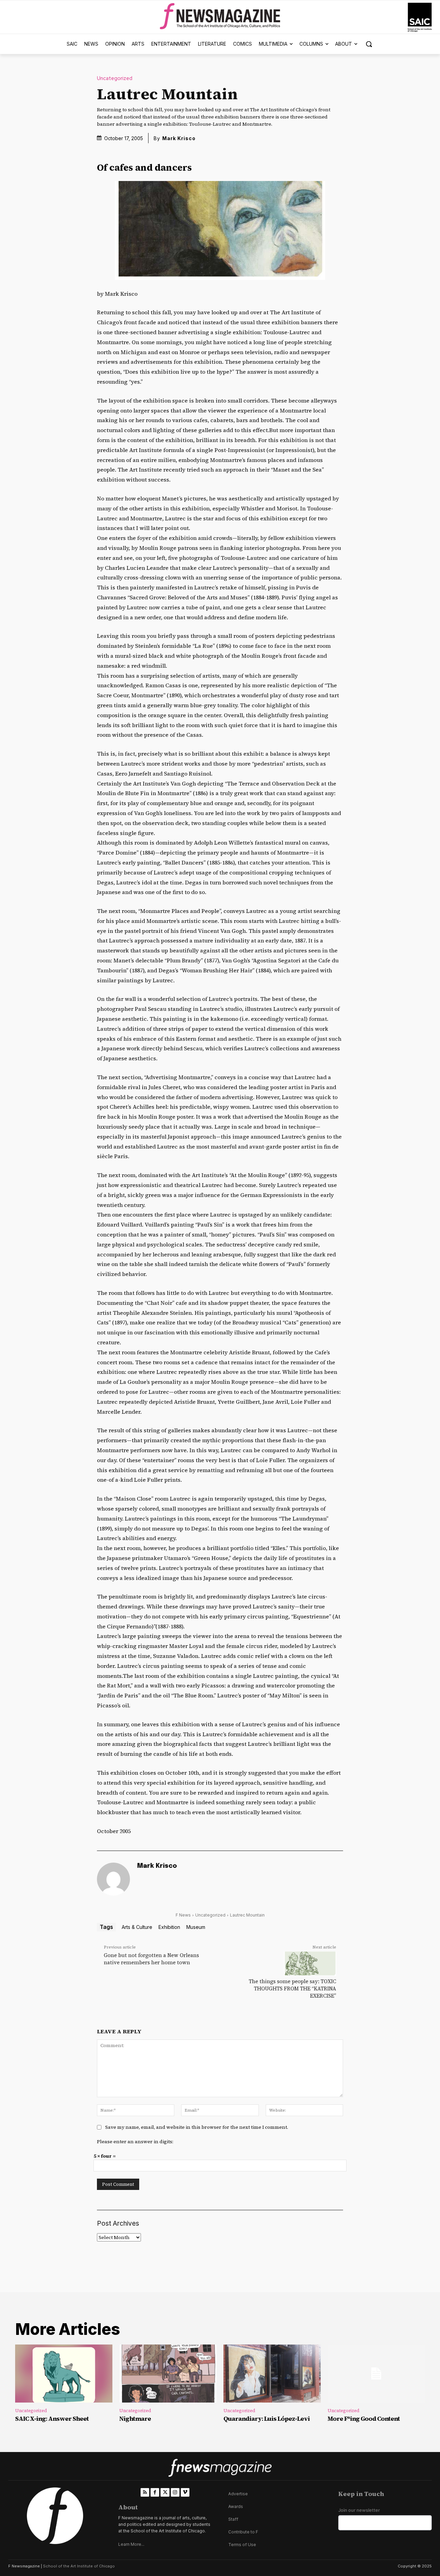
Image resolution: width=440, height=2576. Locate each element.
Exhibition (169, 1927)
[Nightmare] (168, 2374)
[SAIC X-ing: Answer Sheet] (64, 2374)
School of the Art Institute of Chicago (79, 2566)
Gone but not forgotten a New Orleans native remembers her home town (151, 1959)
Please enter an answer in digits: (135, 2142)
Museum (196, 1927)
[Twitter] (165, 2492)
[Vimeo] (185, 2492)
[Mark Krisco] (113, 1879)
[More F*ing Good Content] (376, 2374)
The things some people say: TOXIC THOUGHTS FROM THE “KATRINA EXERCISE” (293, 1989)
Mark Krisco (179, 138)
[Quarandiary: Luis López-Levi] (272, 2374)
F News (183, 1915)
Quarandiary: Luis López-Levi (267, 2419)
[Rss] (145, 2492)
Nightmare (135, 2419)
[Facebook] (155, 2492)
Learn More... (131, 2544)
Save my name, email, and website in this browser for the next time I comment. (197, 2127)
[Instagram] (175, 2492)
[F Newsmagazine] (420, 17)
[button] (369, 44)
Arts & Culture (137, 1927)
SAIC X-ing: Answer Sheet (52, 2419)
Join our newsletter (359, 2510)
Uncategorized (115, 78)
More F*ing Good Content (364, 2419)
